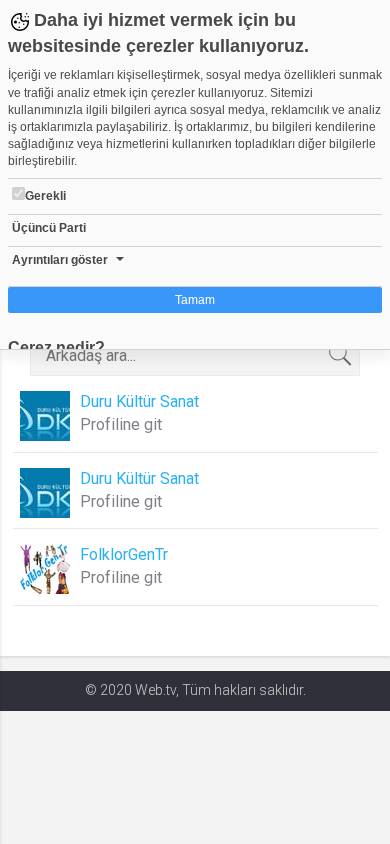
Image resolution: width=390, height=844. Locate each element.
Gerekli (45, 196)
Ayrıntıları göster (60, 260)
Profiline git (121, 424)
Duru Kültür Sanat (139, 401)
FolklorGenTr (124, 554)
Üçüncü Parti (49, 228)
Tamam (195, 300)
